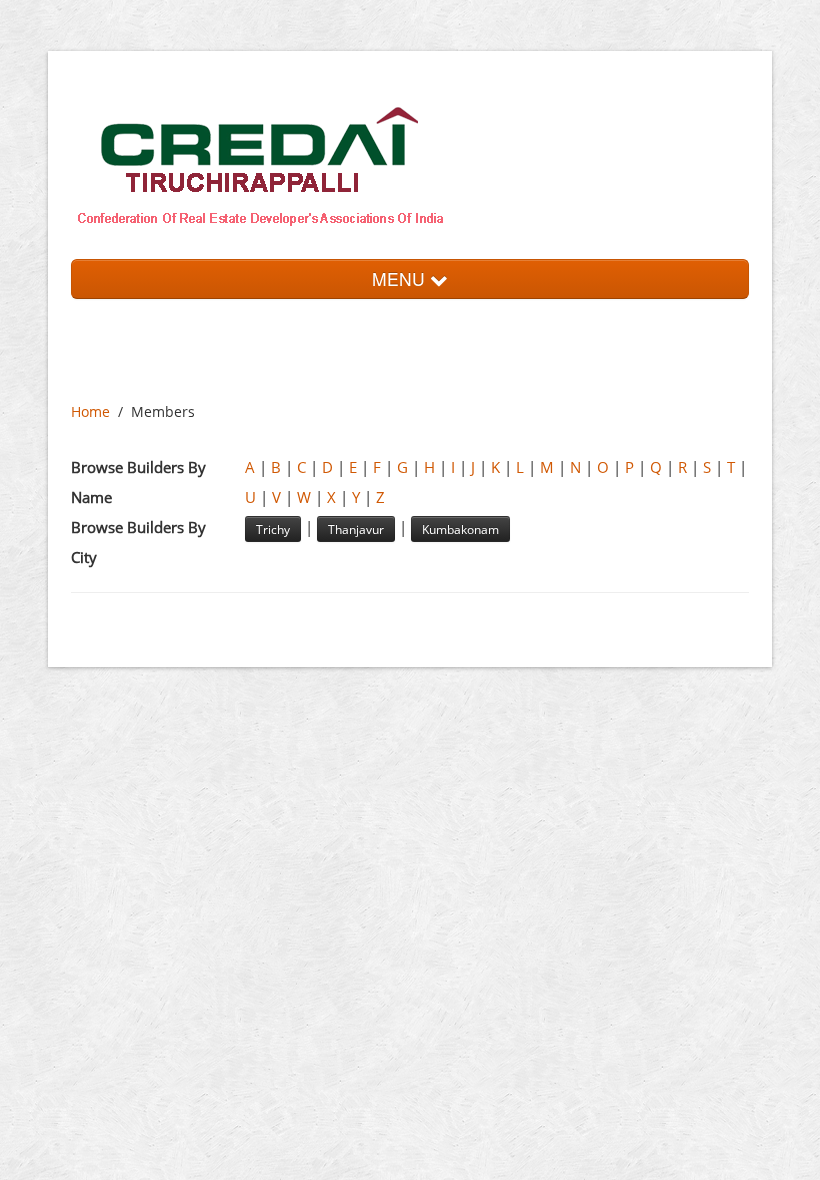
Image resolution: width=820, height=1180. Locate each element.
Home (90, 411)
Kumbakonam (460, 529)
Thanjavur (356, 529)
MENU (401, 278)
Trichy (273, 529)
